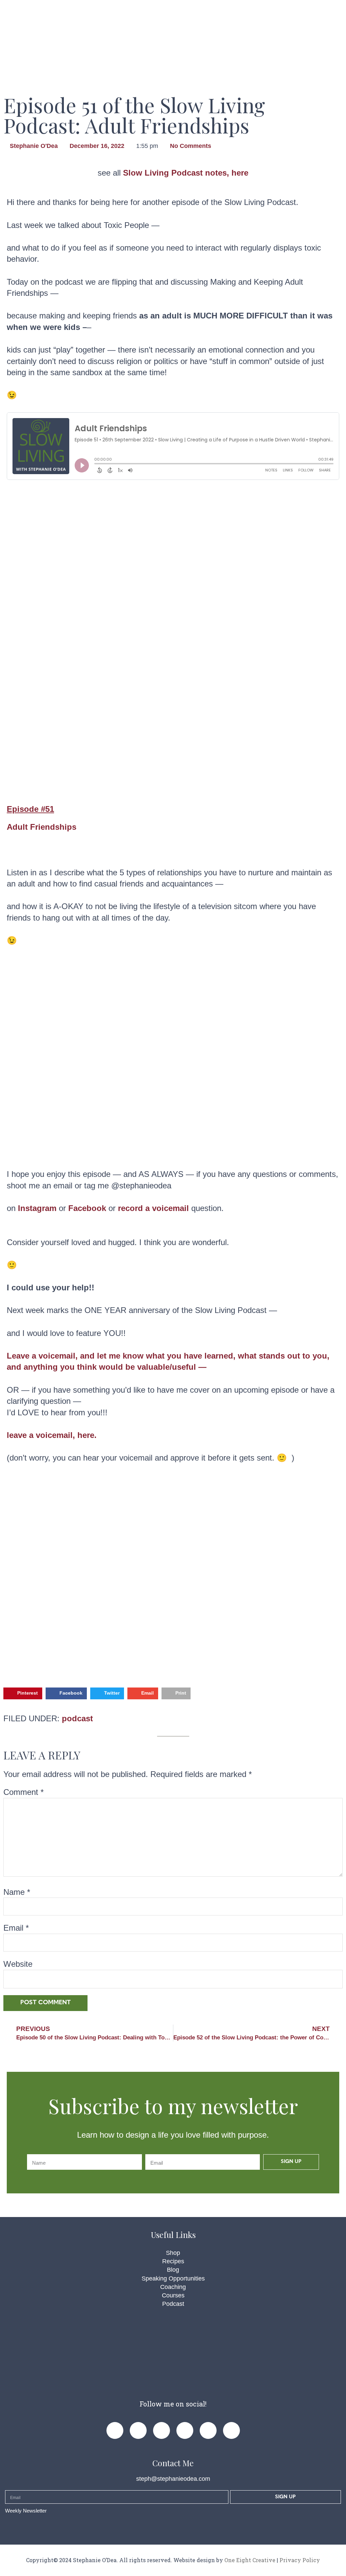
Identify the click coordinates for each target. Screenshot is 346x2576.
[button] (23, 1693)
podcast (77, 1718)
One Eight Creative (250, 2560)
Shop (173, 2253)
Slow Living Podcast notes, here (186, 173)
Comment (23, 1792)
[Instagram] (162, 2430)
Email (16, 1928)
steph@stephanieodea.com (173, 2479)
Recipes (173, 2261)
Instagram (37, 1208)
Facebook (87, 1208)
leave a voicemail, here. (52, 1435)
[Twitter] (185, 2430)
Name (17, 1892)
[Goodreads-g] (208, 2430)
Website (18, 1964)
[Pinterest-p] (138, 2430)
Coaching (173, 2287)
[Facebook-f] (115, 2430)
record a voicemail (153, 1208)
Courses (173, 2295)
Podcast (173, 2304)
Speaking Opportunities (173, 2278)
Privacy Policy (300, 2560)
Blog (173, 2270)
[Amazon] (231, 2430)
